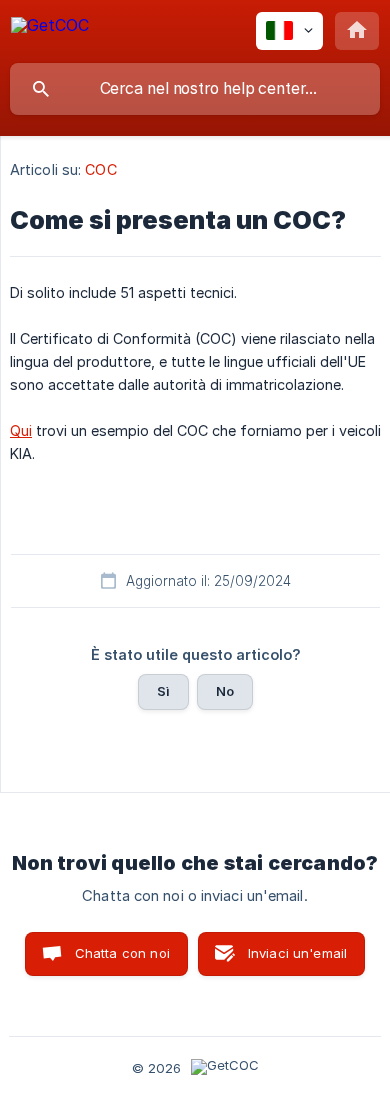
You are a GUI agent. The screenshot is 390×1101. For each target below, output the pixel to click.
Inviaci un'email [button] (297, 953)
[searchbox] (195, 89)
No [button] (225, 691)
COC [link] (100, 169)
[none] (50, 28)
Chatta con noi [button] (122, 953)
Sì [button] (163, 691)
